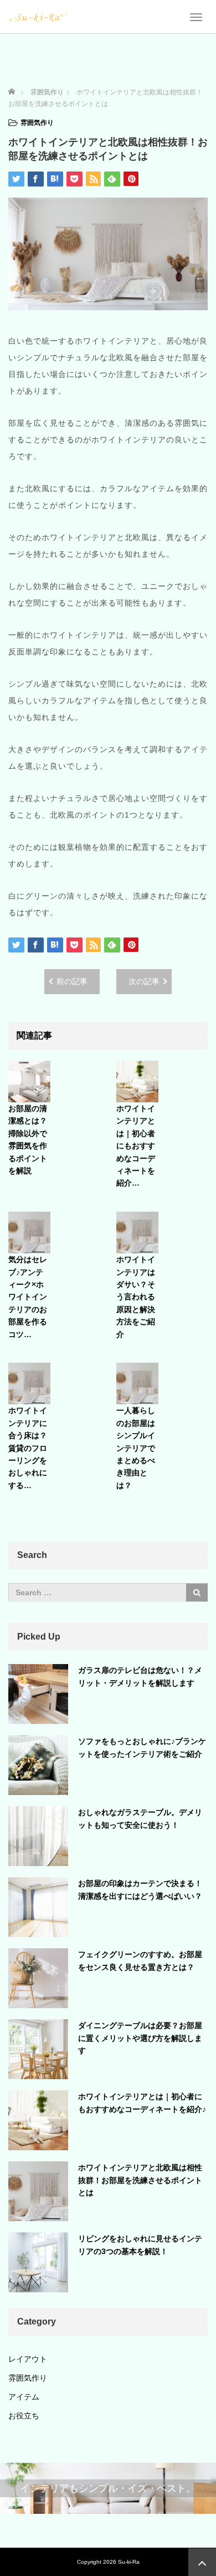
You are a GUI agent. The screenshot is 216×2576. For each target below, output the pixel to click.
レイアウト (28, 2359)
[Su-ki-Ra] (38, 17)
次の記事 (144, 981)
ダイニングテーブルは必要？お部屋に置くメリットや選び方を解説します (140, 2038)
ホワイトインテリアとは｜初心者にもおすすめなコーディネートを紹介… (136, 1146)
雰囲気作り (37, 123)
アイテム (24, 2397)
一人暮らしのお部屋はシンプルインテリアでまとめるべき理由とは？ (136, 1448)
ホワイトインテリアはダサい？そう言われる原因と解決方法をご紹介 (136, 1297)
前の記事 (72, 981)
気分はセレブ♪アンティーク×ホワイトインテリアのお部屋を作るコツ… (28, 1297)
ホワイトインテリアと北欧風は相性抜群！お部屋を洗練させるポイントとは (140, 2180)
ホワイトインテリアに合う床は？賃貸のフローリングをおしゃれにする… (28, 1448)
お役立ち (24, 2416)
